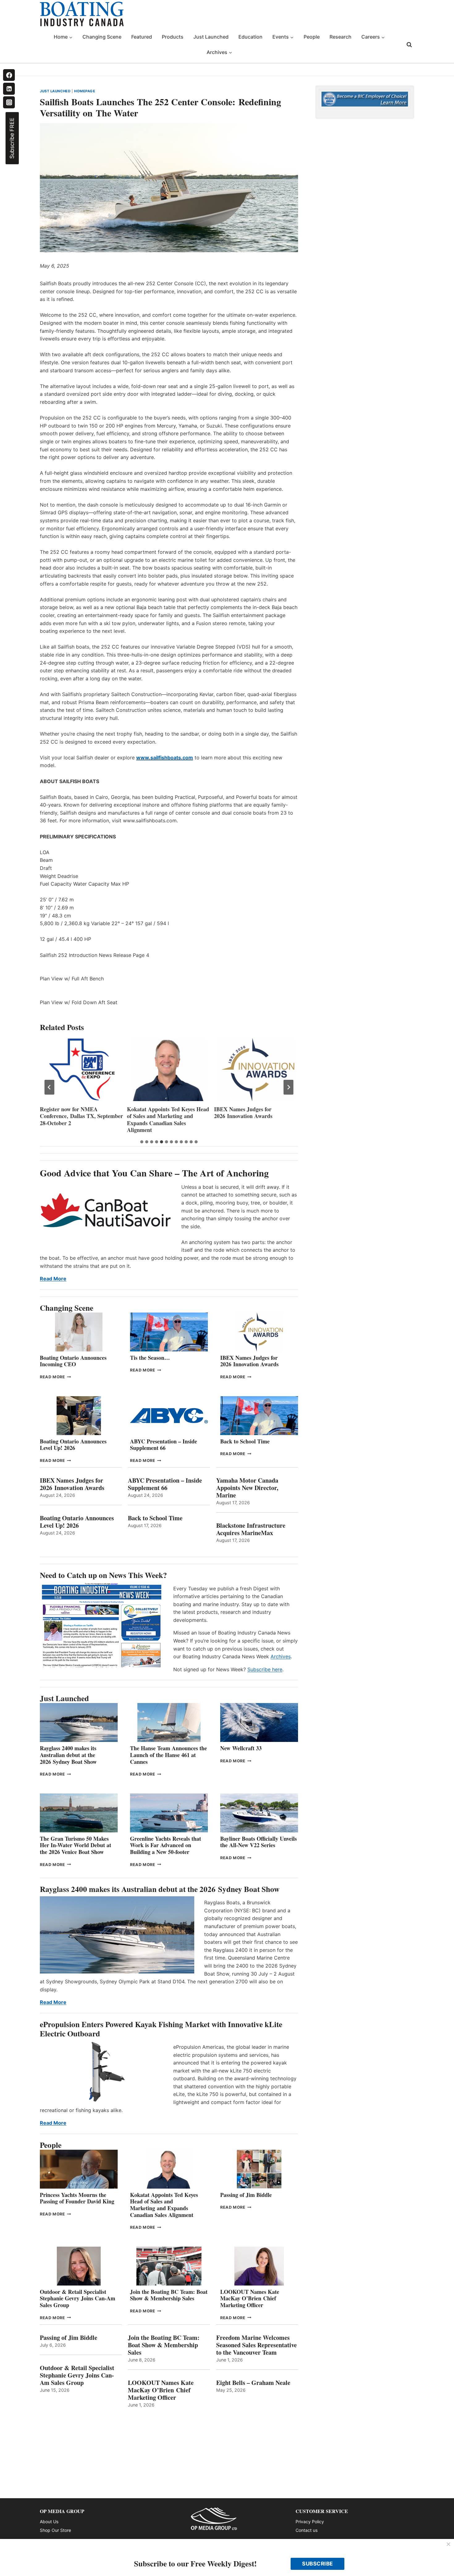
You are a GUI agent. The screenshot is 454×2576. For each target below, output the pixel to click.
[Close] (448, 2545)
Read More (53, 1279)
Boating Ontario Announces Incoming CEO (73, 1361)
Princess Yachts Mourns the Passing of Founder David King (77, 2198)
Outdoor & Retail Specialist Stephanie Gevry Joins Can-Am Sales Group (78, 2298)
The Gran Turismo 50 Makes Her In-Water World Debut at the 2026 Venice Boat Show (76, 1845)
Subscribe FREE (12, 138)
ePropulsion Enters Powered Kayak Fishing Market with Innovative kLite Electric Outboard (161, 2029)
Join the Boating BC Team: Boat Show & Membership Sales (169, 2295)
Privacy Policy (310, 2522)
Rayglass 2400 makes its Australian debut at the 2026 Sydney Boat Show (68, 1755)
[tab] (142, 1142)
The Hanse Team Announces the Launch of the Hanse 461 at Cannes (168, 1755)
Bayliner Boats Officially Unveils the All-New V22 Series (259, 1842)
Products (173, 37)
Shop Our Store (55, 2530)
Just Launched (211, 37)
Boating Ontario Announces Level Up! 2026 (73, 1445)
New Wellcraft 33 (241, 1748)
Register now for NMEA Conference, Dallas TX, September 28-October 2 (81, 1116)
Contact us (307, 2530)
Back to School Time (245, 1441)
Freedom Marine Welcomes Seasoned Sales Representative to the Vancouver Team (256, 2345)
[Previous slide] (49, 1087)
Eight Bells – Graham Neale (253, 2383)
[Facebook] (9, 75)
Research (340, 37)
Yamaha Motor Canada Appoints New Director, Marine (247, 1488)
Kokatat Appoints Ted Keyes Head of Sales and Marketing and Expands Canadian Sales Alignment (168, 1120)
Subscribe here (265, 1669)
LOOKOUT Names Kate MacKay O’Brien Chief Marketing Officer (250, 2298)
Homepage (85, 91)
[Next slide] (288, 1087)
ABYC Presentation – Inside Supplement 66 (164, 1445)
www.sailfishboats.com (165, 758)
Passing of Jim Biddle (246, 2195)
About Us (49, 2522)
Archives (281, 1656)
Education (250, 37)
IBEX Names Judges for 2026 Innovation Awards (243, 1113)
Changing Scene (102, 37)
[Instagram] (9, 102)
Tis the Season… (150, 1358)
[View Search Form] (409, 45)
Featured (142, 37)
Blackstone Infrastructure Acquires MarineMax (251, 1529)
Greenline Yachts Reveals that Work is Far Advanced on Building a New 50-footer (166, 1845)
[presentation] (82, 1070)
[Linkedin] (9, 89)
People (312, 37)
